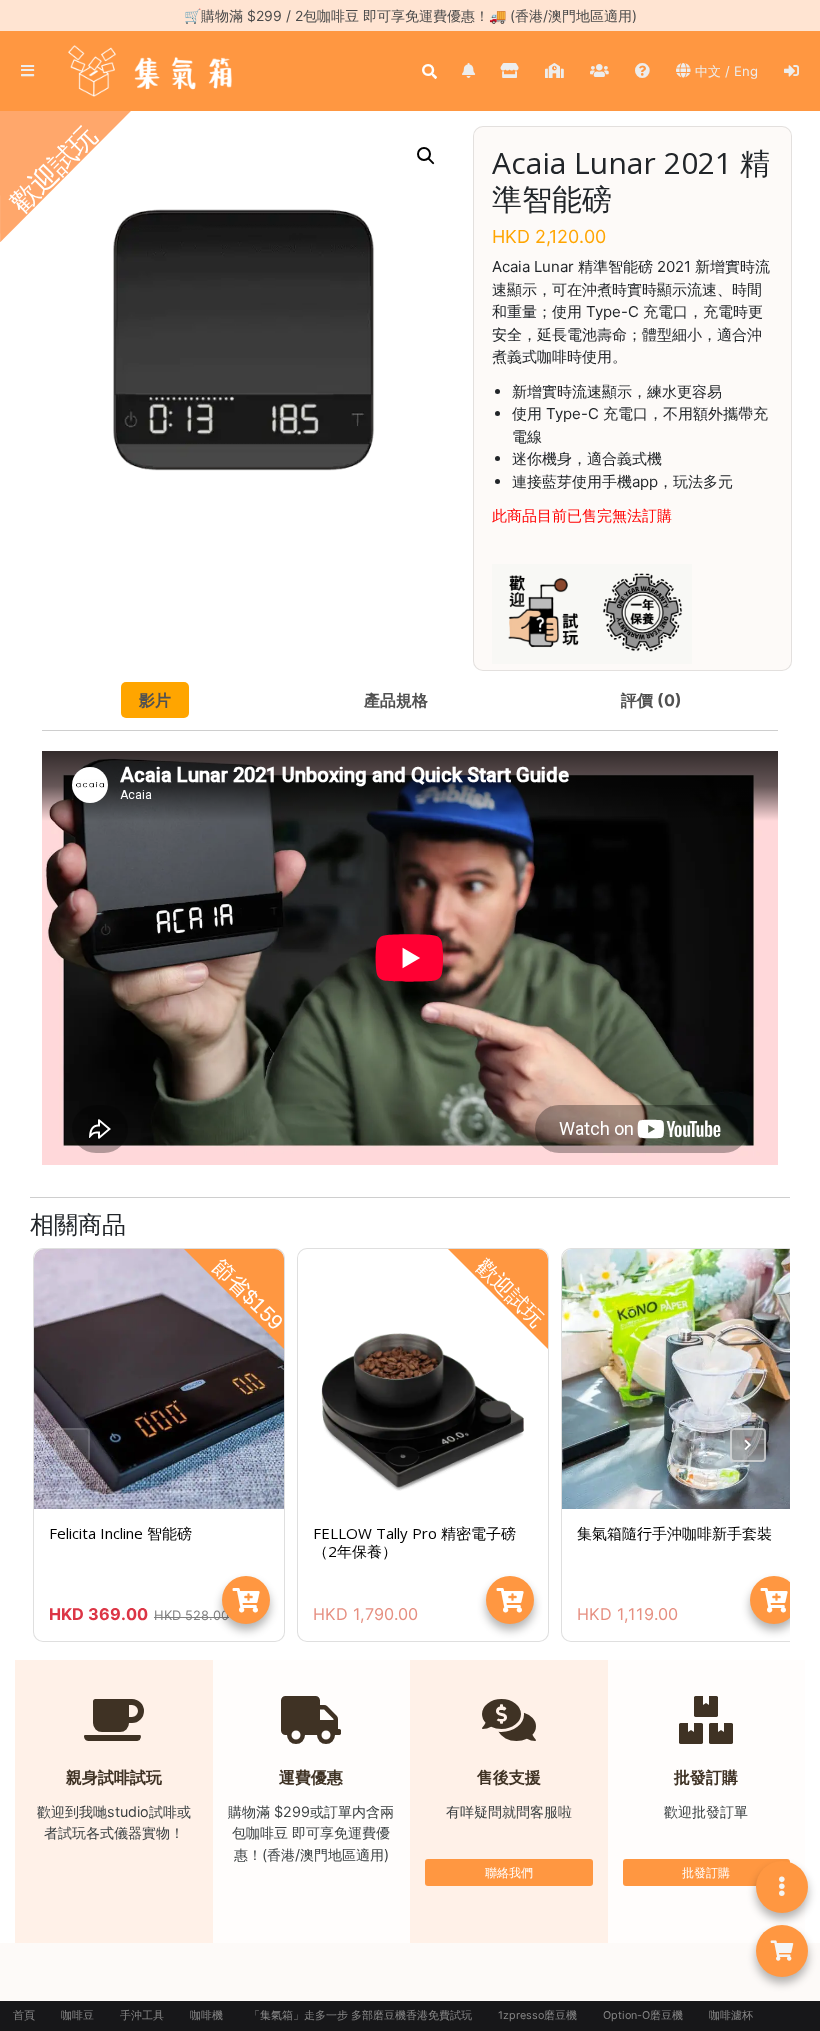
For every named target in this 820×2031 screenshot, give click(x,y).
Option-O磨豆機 (643, 2015)
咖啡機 (206, 2015)
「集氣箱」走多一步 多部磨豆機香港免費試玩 (360, 2015)
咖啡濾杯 (731, 2015)
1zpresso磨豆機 (537, 2015)
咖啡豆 (77, 2015)
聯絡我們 (509, 1872)
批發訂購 (706, 1872)
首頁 (24, 2015)
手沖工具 (142, 2015)
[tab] (155, 700)
